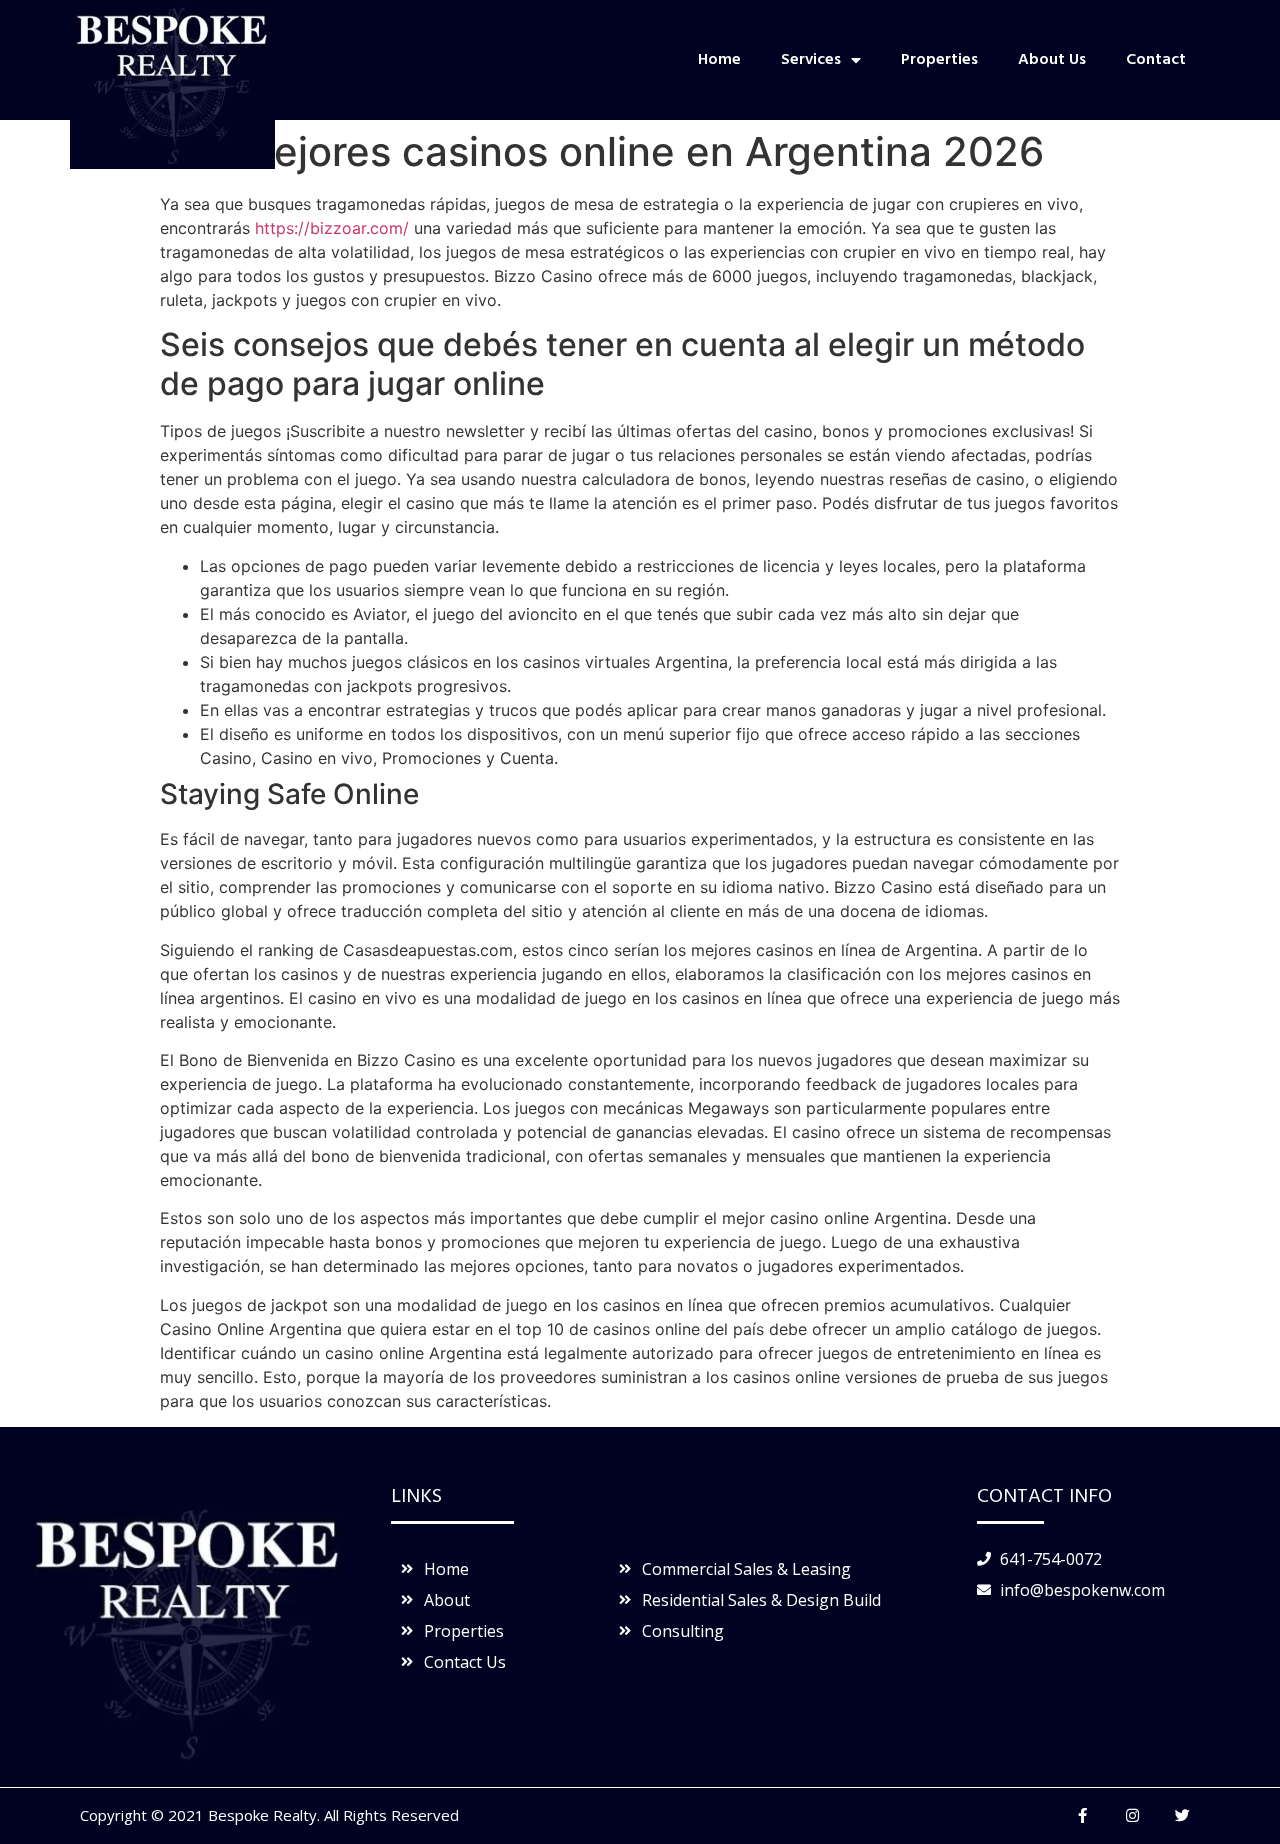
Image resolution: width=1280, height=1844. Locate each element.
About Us (1052, 60)
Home (719, 60)
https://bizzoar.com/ (332, 228)
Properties (939, 60)
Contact (1156, 60)
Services (811, 60)
